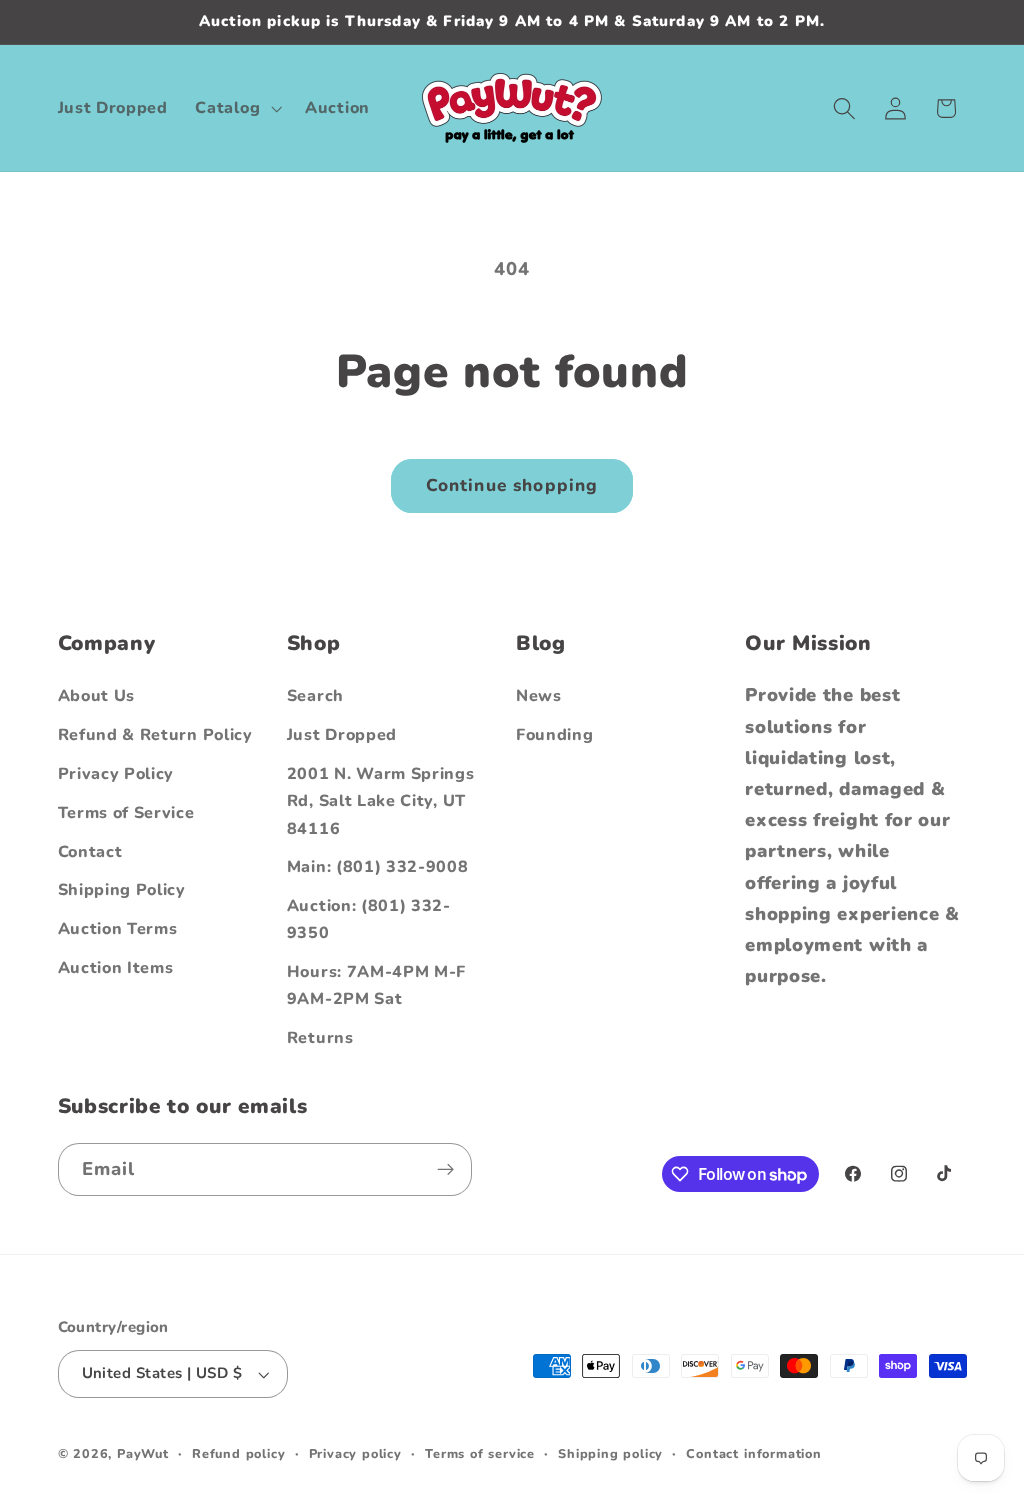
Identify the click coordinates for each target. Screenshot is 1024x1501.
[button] (237, 108)
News (539, 696)
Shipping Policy (122, 890)
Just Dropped (342, 735)
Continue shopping (512, 485)
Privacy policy (355, 1453)
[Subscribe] (445, 1170)
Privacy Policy (116, 774)
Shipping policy (610, 1453)
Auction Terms (118, 929)
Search (315, 696)
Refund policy (238, 1453)
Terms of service (480, 1453)
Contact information (753, 1453)
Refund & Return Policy (155, 735)
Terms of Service (126, 813)
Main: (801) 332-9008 (378, 867)
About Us (97, 696)
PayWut (143, 1453)
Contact (90, 852)
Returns (320, 1038)
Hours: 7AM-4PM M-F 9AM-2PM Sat (376, 985)
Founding (555, 735)
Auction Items (116, 968)
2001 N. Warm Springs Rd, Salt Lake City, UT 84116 (381, 801)
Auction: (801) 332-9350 (369, 919)
